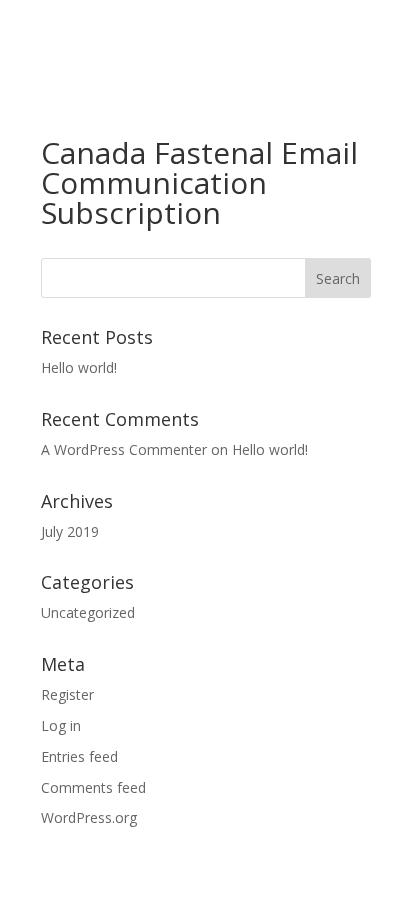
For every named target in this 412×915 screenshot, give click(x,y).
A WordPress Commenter (124, 449)
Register (67, 694)
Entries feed (79, 756)
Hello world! (79, 367)
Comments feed (93, 787)
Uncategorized (88, 612)
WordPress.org (89, 817)
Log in (61, 725)
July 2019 (70, 531)
